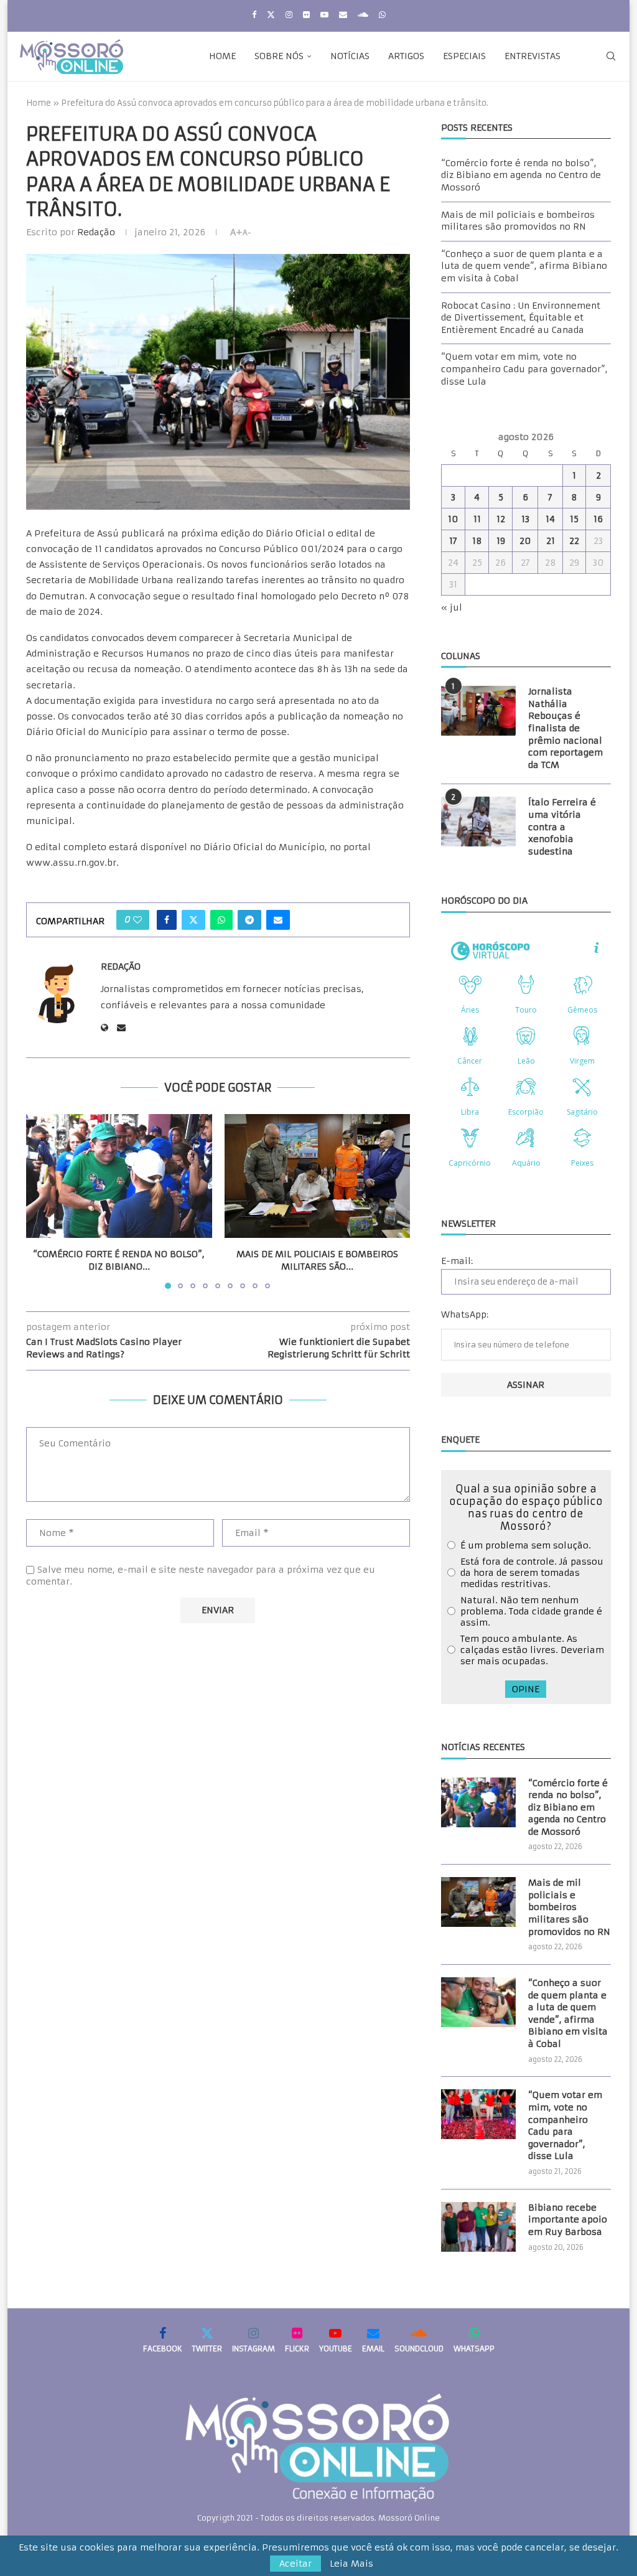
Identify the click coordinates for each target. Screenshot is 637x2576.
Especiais (464, 56)
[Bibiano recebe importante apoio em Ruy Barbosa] (478, 2227)
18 (477, 541)
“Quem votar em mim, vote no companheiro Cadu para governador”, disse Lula (524, 369)
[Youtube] (324, 15)
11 (477, 519)
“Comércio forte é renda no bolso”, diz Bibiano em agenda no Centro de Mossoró (521, 175)
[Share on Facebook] (167, 920)
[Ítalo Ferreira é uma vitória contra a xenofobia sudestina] (478, 822)
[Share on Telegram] (249, 920)
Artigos (406, 56)
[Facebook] (254, 15)
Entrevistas (532, 56)
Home (222, 56)
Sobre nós (279, 56)
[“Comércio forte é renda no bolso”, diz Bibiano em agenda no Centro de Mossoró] (119, 1176)
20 (525, 541)
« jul (452, 607)
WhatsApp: (465, 1314)
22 (574, 541)
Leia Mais (351, 2564)
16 (598, 519)
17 (453, 541)
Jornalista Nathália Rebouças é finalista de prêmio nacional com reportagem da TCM (565, 728)
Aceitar (295, 2564)
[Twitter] (271, 15)
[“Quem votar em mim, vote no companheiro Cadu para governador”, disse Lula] (478, 2114)
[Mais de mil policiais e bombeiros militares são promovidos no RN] (318, 1176)
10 (453, 519)
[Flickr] (306, 15)
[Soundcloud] (363, 15)
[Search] (611, 56)
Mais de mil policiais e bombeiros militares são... (317, 1260)
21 (551, 541)
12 (501, 519)
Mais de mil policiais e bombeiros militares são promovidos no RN (518, 221)
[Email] (343, 15)
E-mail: (457, 1261)
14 (550, 519)
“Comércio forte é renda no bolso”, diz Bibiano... (119, 1260)
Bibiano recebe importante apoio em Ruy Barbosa (568, 2220)
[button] (43, 1201)
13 (525, 519)
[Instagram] (289, 15)
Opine (526, 1689)
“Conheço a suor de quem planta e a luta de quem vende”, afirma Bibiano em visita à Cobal (524, 266)
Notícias (350, 56)
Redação (96, 232)
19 (501, 541)
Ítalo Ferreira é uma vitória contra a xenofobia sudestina (562, 827)
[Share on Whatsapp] (221, 920)
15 (574, 519)
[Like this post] (137, 920)
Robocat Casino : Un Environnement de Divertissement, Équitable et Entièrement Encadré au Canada (521, 318)
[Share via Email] (278, 920)
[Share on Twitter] (193, 920)
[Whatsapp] (382, 15)
